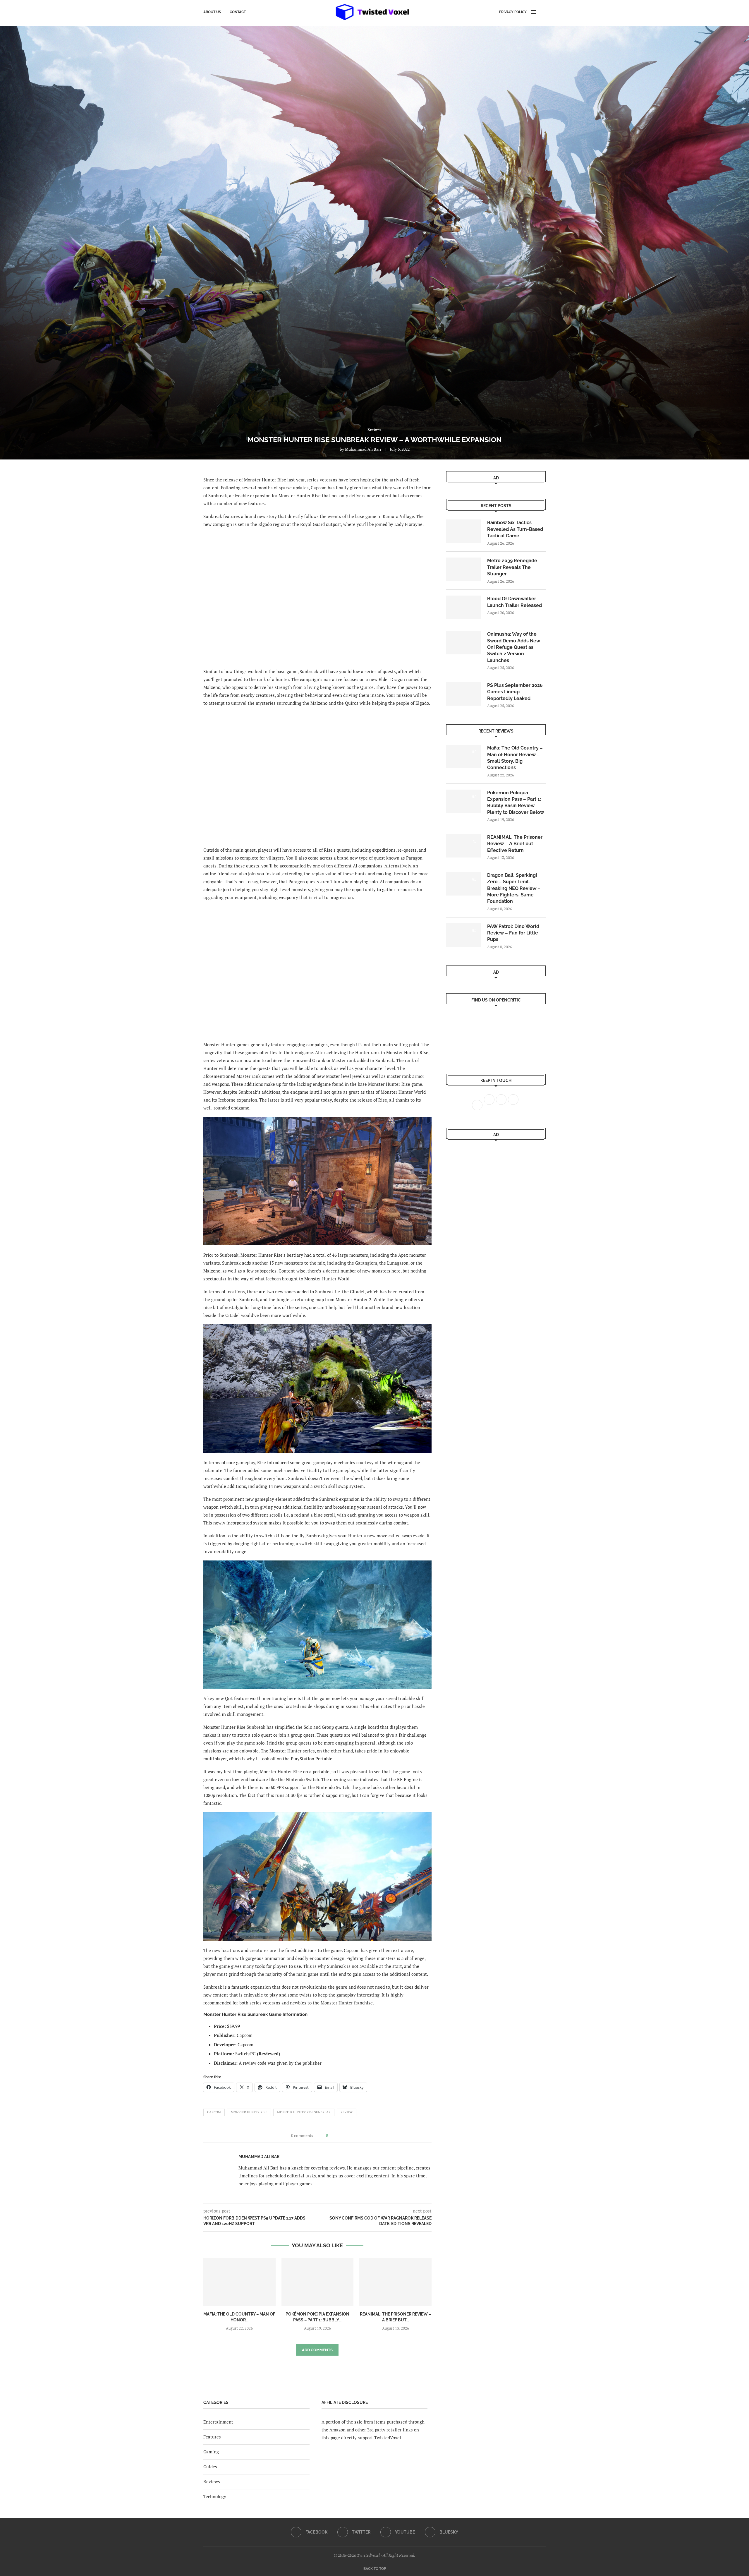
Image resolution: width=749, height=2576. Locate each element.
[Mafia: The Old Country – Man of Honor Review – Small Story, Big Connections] (239, 2282)
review (347, 2112)
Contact (238, 12)
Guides (210, 2467)
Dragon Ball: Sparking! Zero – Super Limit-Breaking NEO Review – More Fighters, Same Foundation (514, 888)
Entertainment (218, 2422)
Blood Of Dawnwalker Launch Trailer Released (514, 602)
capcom (214, 2112)
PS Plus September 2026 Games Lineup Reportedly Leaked (515, 692)
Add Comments (317, 2350)
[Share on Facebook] (334, 2135)
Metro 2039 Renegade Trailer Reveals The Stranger (512, 567)
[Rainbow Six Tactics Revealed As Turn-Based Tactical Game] (464, 531)
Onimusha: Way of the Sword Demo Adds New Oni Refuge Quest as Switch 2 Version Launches (514, 647)
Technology (215, 2496)
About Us (212, 12)
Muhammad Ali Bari (363, 449)
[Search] (543, 12)
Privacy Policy (513, 12)
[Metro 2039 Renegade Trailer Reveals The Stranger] (464, 569)
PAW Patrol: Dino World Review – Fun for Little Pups (513, 933)
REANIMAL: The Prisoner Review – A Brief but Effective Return (515, 844)
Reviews (212, 2481)
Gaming (211, 2452)
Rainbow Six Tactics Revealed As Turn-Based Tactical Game (515, 529)
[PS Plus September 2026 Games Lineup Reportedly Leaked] (464, 694)
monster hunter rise (249, 2112)
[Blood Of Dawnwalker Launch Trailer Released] (464, 607)
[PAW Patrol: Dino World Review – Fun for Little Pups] (464, 935)
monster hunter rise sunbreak (304, 2112)
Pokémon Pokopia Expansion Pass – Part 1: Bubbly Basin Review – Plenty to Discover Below (516, 802)
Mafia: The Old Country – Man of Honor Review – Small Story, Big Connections (515, 758)
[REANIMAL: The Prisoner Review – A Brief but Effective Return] (395, 2282)
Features (212, 2437)
